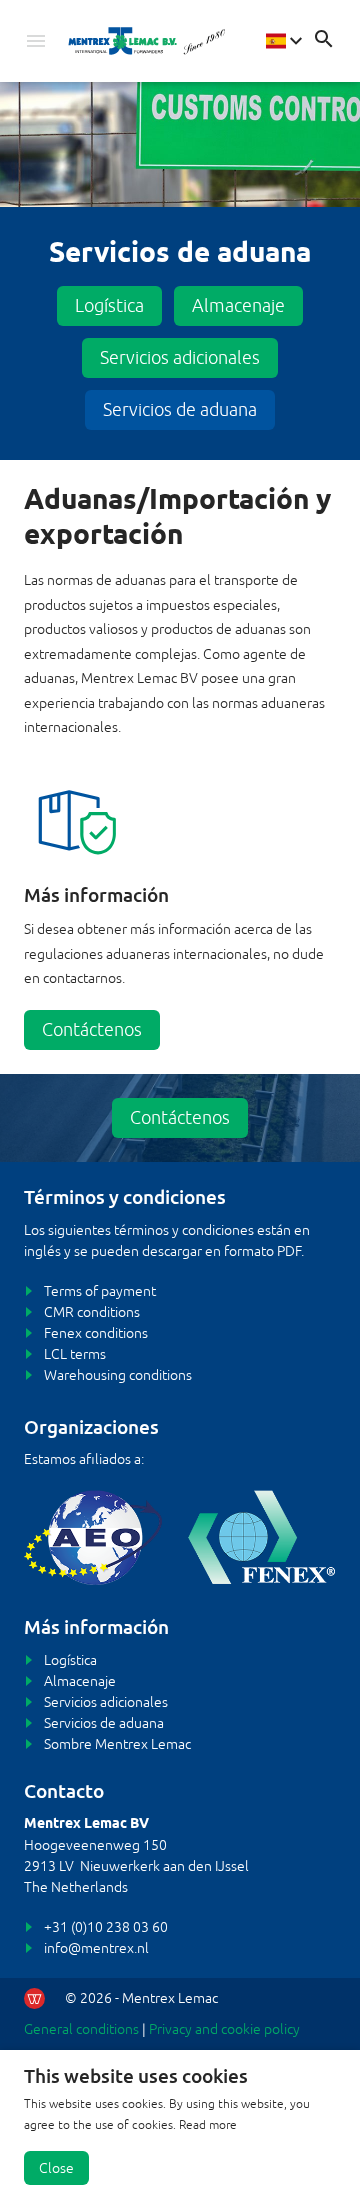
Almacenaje (238, 305)
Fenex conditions (96, 1333)
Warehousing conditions (118, 1375)
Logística (109, 305)
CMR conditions (92, 1312)
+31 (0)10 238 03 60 (106, 1927)
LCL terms (75, 1354)
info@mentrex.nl (96, 1948)
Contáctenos (92, 1029)
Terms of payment (100, 1291)
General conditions (81, 2029)
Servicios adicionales (180, 357)
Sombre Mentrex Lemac (117, 1744)
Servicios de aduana (180, 409)
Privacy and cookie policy (224, 2029)
